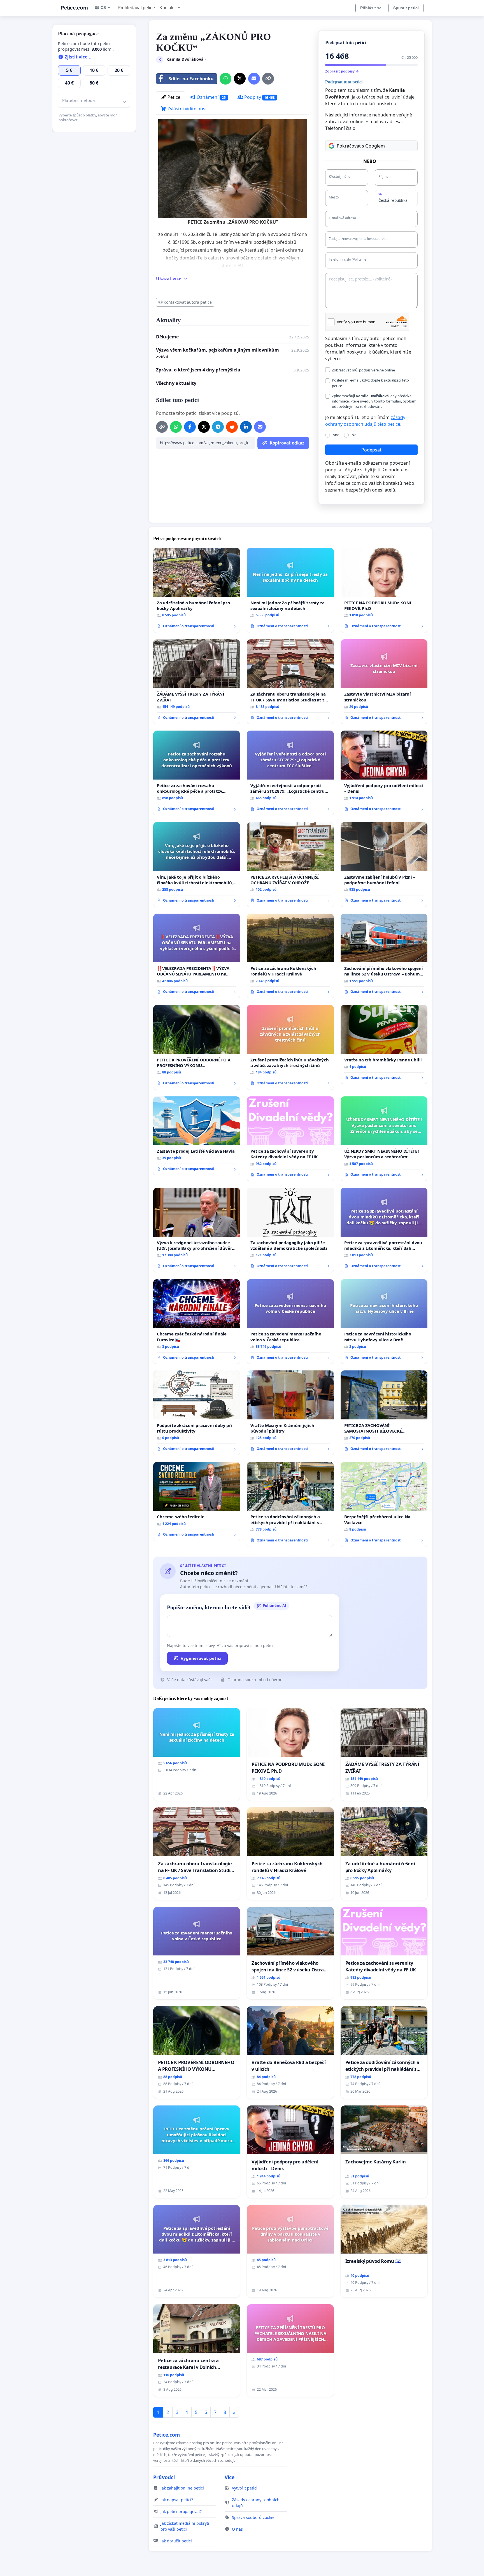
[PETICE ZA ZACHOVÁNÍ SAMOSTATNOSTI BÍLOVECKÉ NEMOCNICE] (384, 1413)
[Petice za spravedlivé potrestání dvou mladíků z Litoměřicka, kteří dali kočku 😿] (384, 1230)
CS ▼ (106, 8)
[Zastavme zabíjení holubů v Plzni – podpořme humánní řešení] (384, 864)
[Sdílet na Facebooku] (190, 427)
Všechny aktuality (176, 383)
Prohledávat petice (136, 8)
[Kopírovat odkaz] (268, 79)
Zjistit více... (78, 57)
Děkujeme (167, 337)
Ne (354, 435)
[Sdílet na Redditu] (232, 427)
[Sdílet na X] (240, 79)
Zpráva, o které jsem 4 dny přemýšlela (198, 370)
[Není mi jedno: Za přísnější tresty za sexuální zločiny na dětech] (290, 590)
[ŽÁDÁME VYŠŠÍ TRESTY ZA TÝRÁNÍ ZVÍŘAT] (197, 682)
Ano (336, 435)
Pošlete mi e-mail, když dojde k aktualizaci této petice (370, 383)
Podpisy (259, 97)
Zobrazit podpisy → (342, 71)
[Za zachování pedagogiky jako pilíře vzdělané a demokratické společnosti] (290, 1230)
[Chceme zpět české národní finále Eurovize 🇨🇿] (197, 1322)
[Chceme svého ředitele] (197, 1501)
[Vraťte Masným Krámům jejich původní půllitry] (290, 1413)
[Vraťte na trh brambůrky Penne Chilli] (384, 1044)
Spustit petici (406, 8)
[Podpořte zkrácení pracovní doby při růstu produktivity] (197, 1413)
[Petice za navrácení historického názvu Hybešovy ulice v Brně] (384, 1322)
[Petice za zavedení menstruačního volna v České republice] (290, 1322)
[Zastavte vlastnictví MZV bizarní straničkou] (384, 682)
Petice (173, 97)
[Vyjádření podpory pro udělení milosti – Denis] (384, 773)
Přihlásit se (371, 8)
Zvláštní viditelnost (187, 109)
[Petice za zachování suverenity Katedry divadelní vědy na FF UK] (290, 1139)
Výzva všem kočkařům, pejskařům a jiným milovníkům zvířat (217, 353)
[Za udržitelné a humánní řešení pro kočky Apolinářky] (197, 590)
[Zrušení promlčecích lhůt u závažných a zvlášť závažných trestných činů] (290, 1047)
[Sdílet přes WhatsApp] (225, 79)
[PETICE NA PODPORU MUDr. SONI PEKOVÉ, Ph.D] (384, 590)
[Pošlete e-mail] (254, 79)
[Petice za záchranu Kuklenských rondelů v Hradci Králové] (290, 956)
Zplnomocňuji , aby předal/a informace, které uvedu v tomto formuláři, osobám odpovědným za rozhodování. (374, 401)
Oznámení (211, 97)
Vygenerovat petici (201, 1658)
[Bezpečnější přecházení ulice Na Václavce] (384, 1504)
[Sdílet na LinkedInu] (246, 427)
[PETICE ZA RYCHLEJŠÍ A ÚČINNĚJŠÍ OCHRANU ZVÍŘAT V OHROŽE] (290, 864)
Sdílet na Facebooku (191, 79)
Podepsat (371, 450)
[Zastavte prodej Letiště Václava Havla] (197, 1136)
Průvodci (164, 2477)
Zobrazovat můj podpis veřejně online (363, 370)
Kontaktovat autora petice (188, 302)
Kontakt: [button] (168, 8)
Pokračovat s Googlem (361, 146)
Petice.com (74, 8)
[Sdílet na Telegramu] (218, 427)
